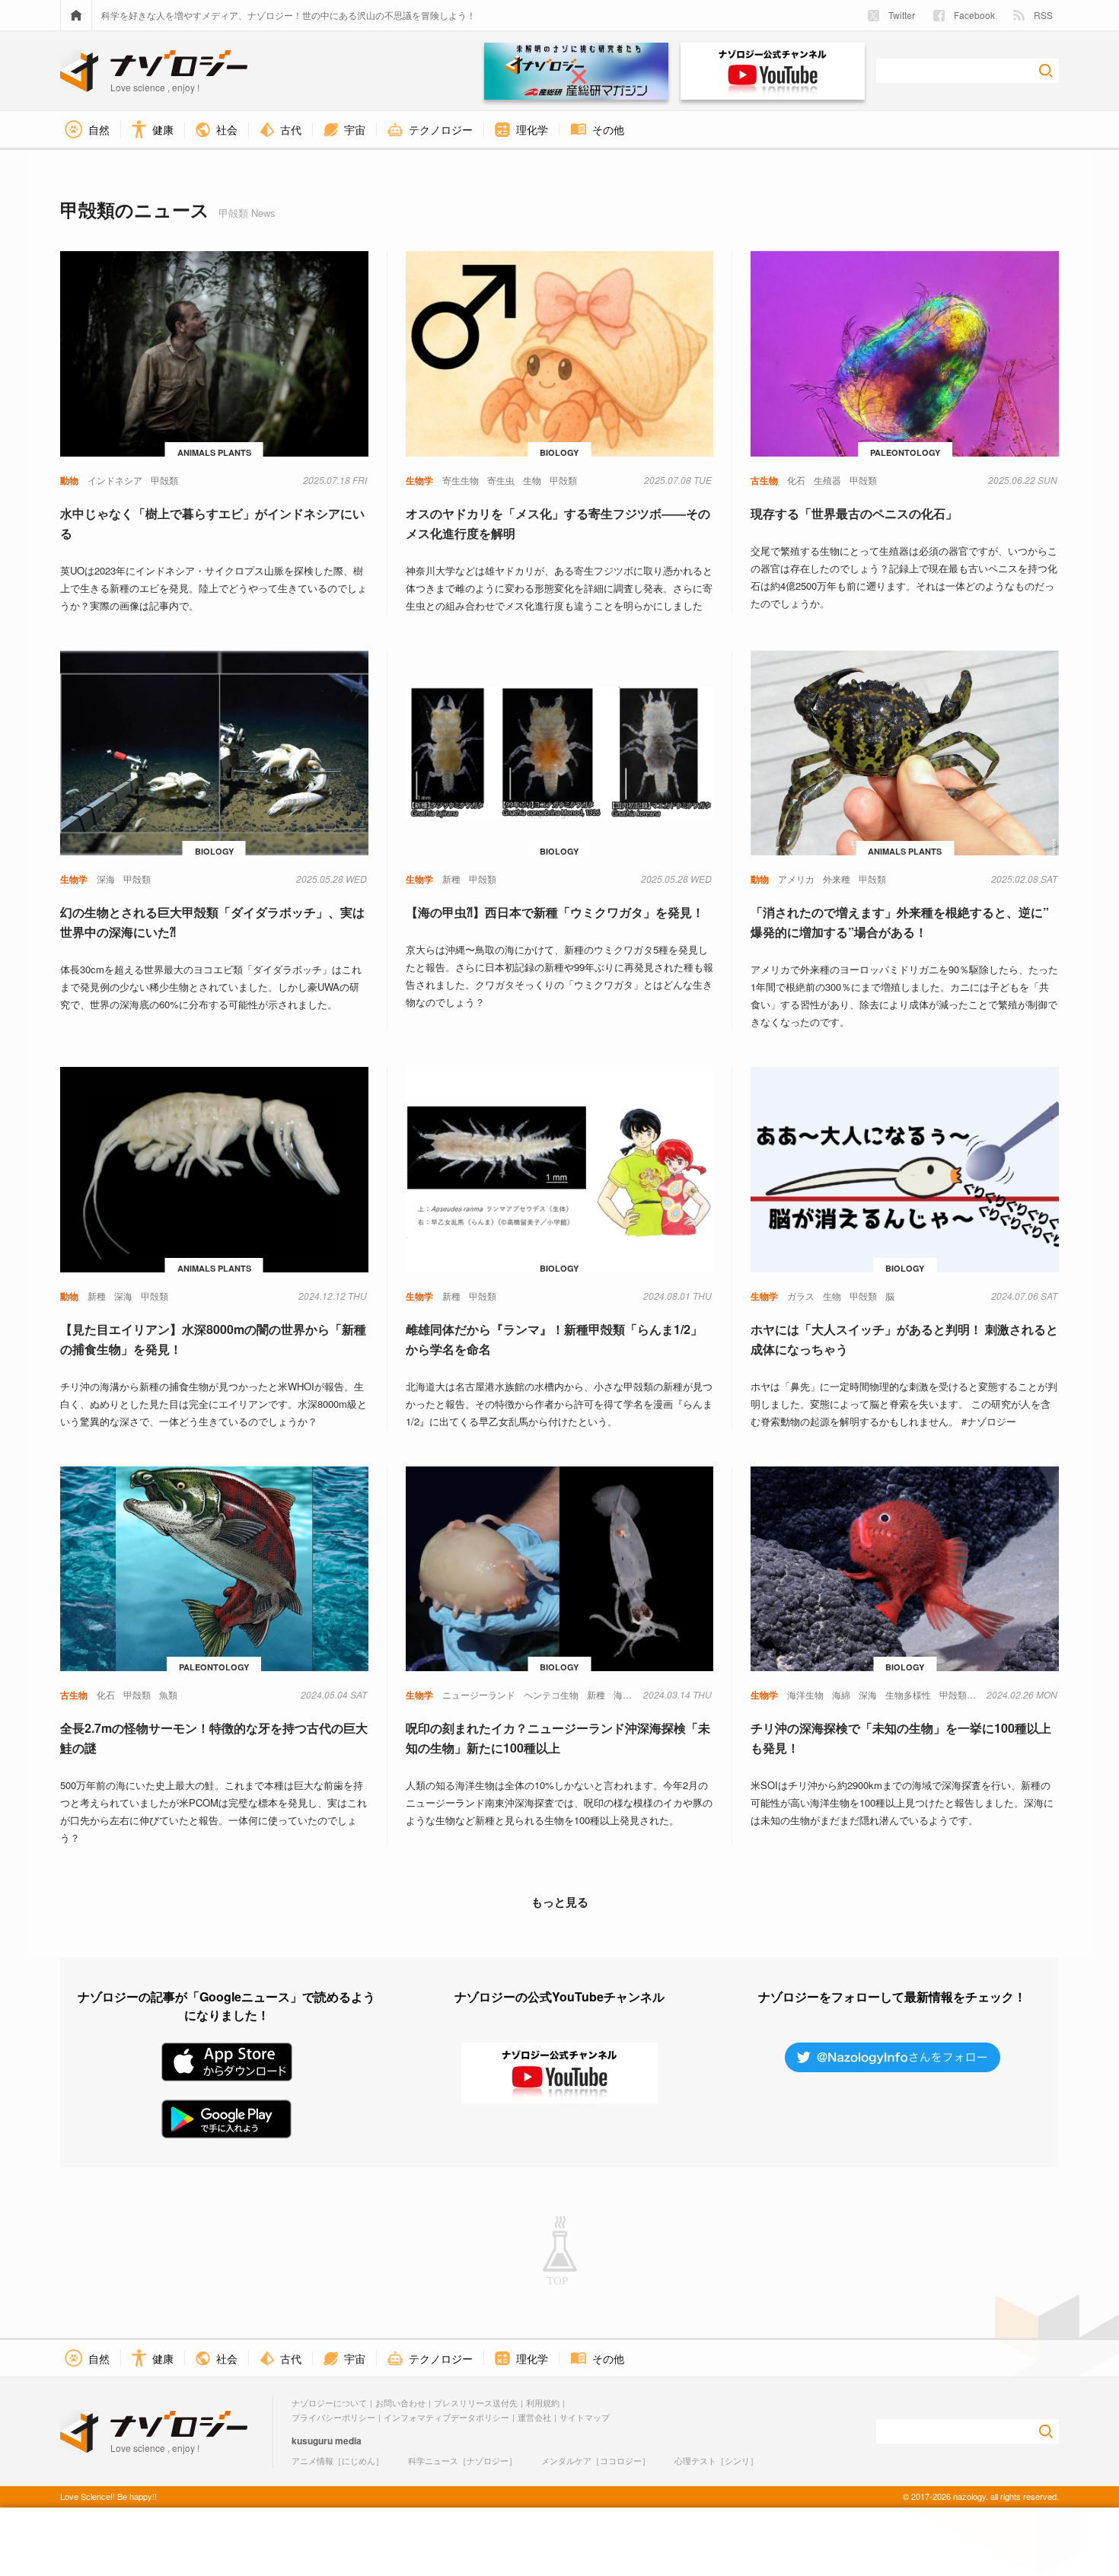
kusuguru (312, 2441)
